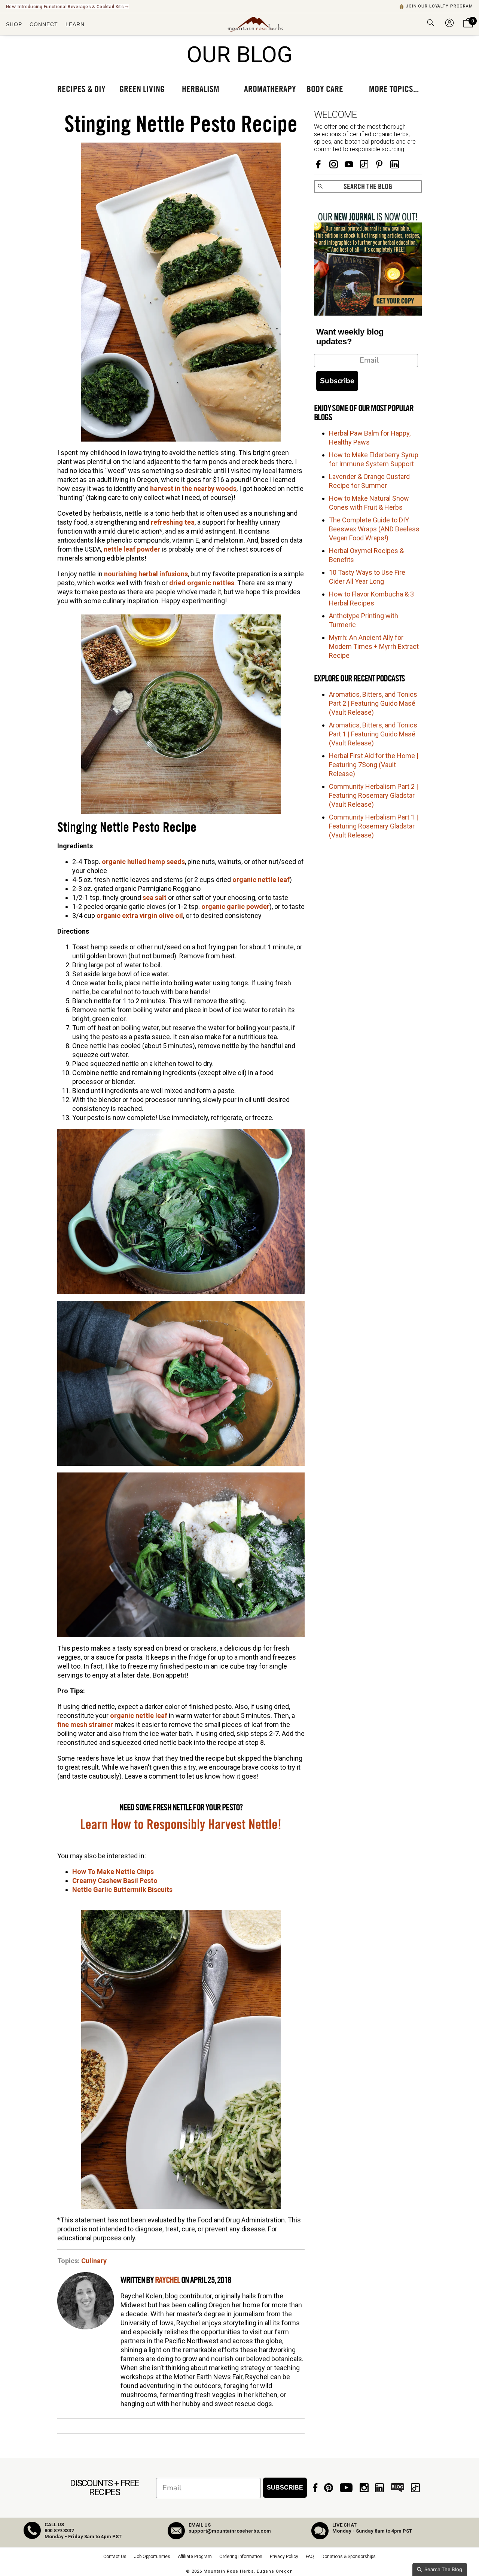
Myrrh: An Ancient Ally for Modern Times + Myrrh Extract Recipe (374, 646)
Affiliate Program (195, 2557)
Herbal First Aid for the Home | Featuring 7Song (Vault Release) (374, 765)
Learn (75, 24)
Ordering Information (241, 2557)
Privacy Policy (284, 2557)
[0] (468, 28)
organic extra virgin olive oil (140, 915)
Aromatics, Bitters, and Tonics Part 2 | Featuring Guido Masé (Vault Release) (373, 703)
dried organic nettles (202, 583)
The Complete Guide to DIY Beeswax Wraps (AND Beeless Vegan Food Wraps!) (374, 529)
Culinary (94, 2261)
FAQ (310, 2557)
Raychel (167, 2280)
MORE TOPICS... (394, 89)
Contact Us (115, 2557)
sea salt (155, 898)
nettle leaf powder (132, 549)
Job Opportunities (152, 2557)
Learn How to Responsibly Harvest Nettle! (181, 1825)
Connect (44, 24)
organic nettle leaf (261, 880)
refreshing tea (173, 522)
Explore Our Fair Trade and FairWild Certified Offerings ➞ (68, 7)
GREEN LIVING (142, 89)
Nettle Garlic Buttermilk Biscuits (122, 1890)
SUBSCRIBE (285, 2488)
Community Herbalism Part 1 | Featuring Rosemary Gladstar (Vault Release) (373, 826)
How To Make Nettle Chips (113, 1872)
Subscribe (337, 381)
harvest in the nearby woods (193, 489)
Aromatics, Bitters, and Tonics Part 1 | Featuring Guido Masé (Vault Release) (373, 734)
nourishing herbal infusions (146, 574)
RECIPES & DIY (81, 89)
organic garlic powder (235, 907)
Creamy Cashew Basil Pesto (115, 1881)
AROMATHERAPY (270, 89)
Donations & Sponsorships (349, 2557)
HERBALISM (201, 89)
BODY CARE (325, 89)
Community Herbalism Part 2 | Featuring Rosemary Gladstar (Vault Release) (373, 795)
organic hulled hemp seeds (143, 862)
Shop (14, 24)
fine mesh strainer (85, 1725)
